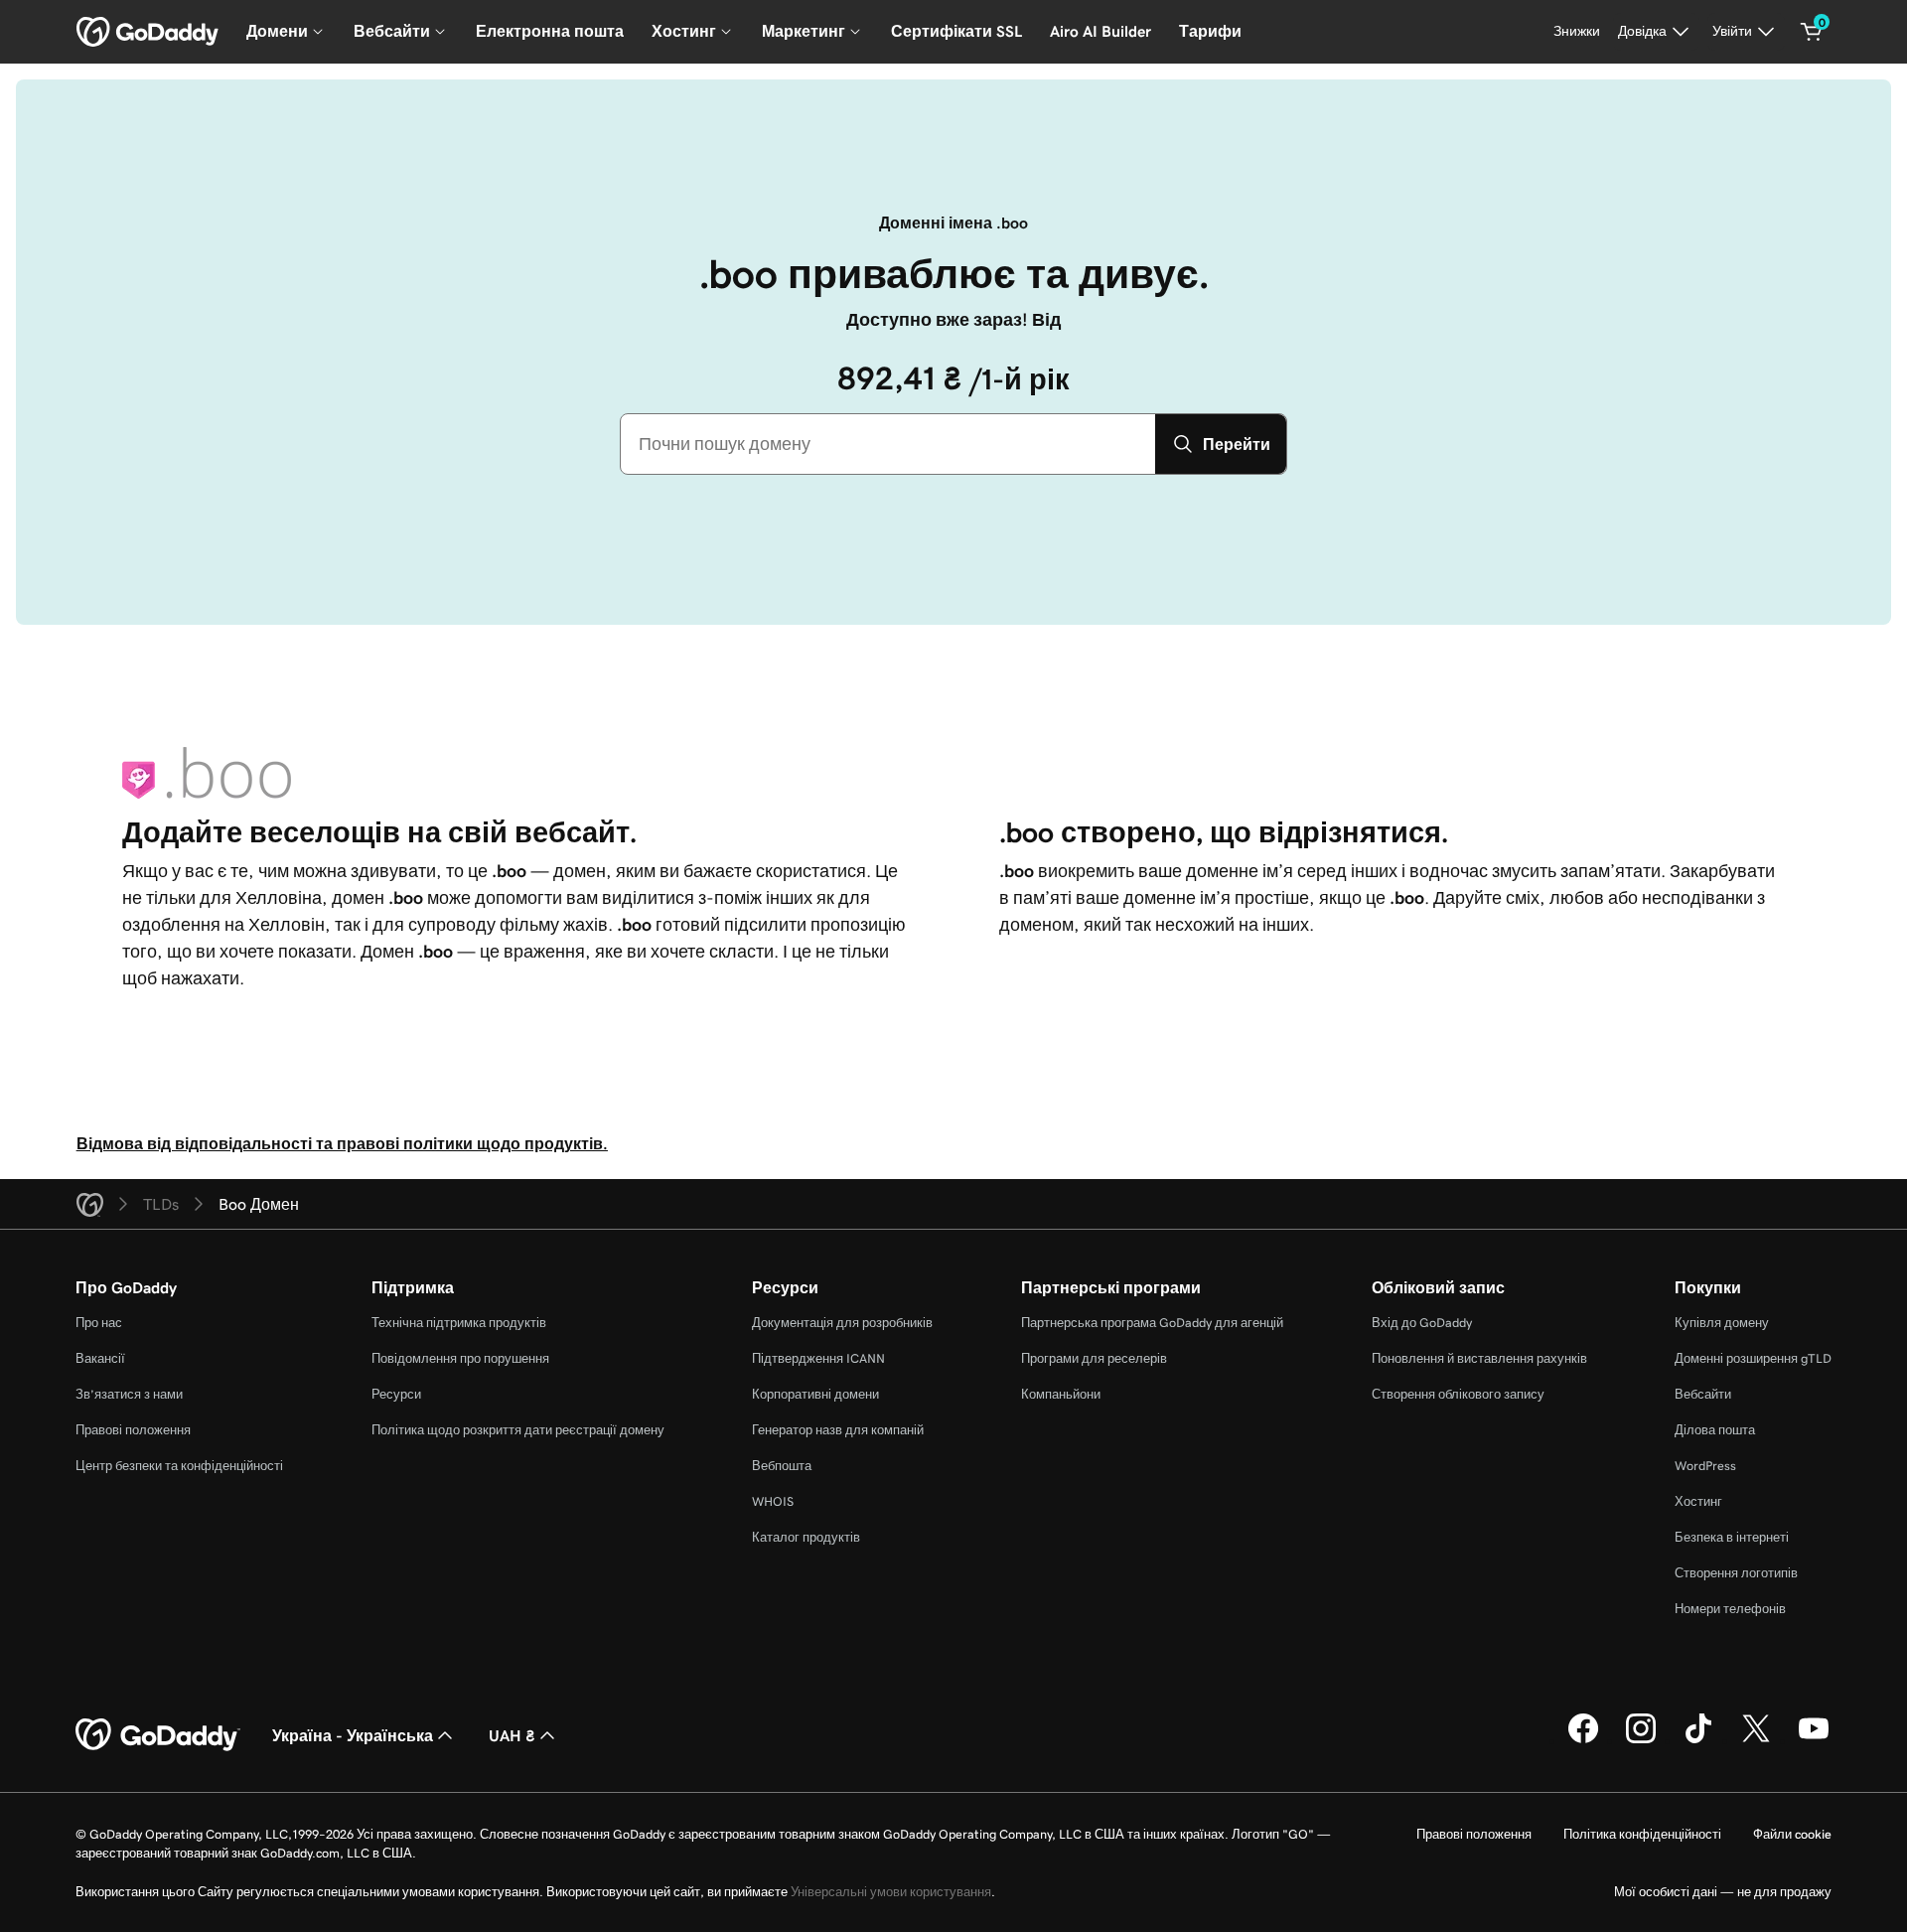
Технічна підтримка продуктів (459, 1323)
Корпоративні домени (815, 1394)
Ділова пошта (1715, 1430)
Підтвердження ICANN (818, 1358)
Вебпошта (782, 1466)
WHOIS (773, 1501)
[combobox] (888, 444)
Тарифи (1210, 31)
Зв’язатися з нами (129, 1394)
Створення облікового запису (1458, 1394)
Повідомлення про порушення (460, 1358)
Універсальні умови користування (891, 1892)
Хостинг (1698, 1501)
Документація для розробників (842, 1323)
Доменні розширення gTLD (1753, 1358)
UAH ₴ (512, 1735)
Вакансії (100, 1358)
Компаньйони (1061, 1394)
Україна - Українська (353, 1735)
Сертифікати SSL (956, 31)
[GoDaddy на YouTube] (1814, 1740)
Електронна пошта (550, 31)
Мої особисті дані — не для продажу (1723, 1892)
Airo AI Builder (1100, 31)
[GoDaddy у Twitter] (1756, 1740)
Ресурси (396, 1394)
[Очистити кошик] (1812, 32)
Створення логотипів (1736, 1573)
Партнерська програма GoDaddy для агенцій (1152, 1323)
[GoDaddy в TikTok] (1698, 1740)
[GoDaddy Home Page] (158, 1735)
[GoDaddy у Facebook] (1583, 1740)
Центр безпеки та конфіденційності (179, 1466)
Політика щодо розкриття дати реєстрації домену (518, 1430)
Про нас (99, 1323)
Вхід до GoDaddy (1422, 1323)
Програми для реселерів (1094, 1358)
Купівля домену (1722, 1323)
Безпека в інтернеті (1732, 1537)
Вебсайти (1703, 1394)
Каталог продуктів (806, 1537)
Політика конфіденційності (1642, 1834)
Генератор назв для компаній (838, 1430)
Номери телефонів (1730, 1609)
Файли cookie (1792, 1834)
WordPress (1705, 1466)
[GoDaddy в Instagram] (1641, 1740)
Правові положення (133, 1430)
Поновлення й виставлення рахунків (1479, 1358)
